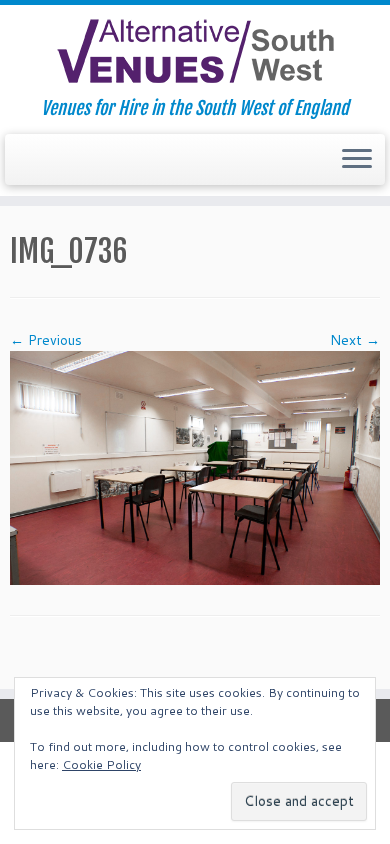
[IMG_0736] (195, 467)
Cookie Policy (101, 764)
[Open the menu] (357, 160)
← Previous (46, 340)
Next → (355, 340)
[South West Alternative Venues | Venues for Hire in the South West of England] (195, 51)
